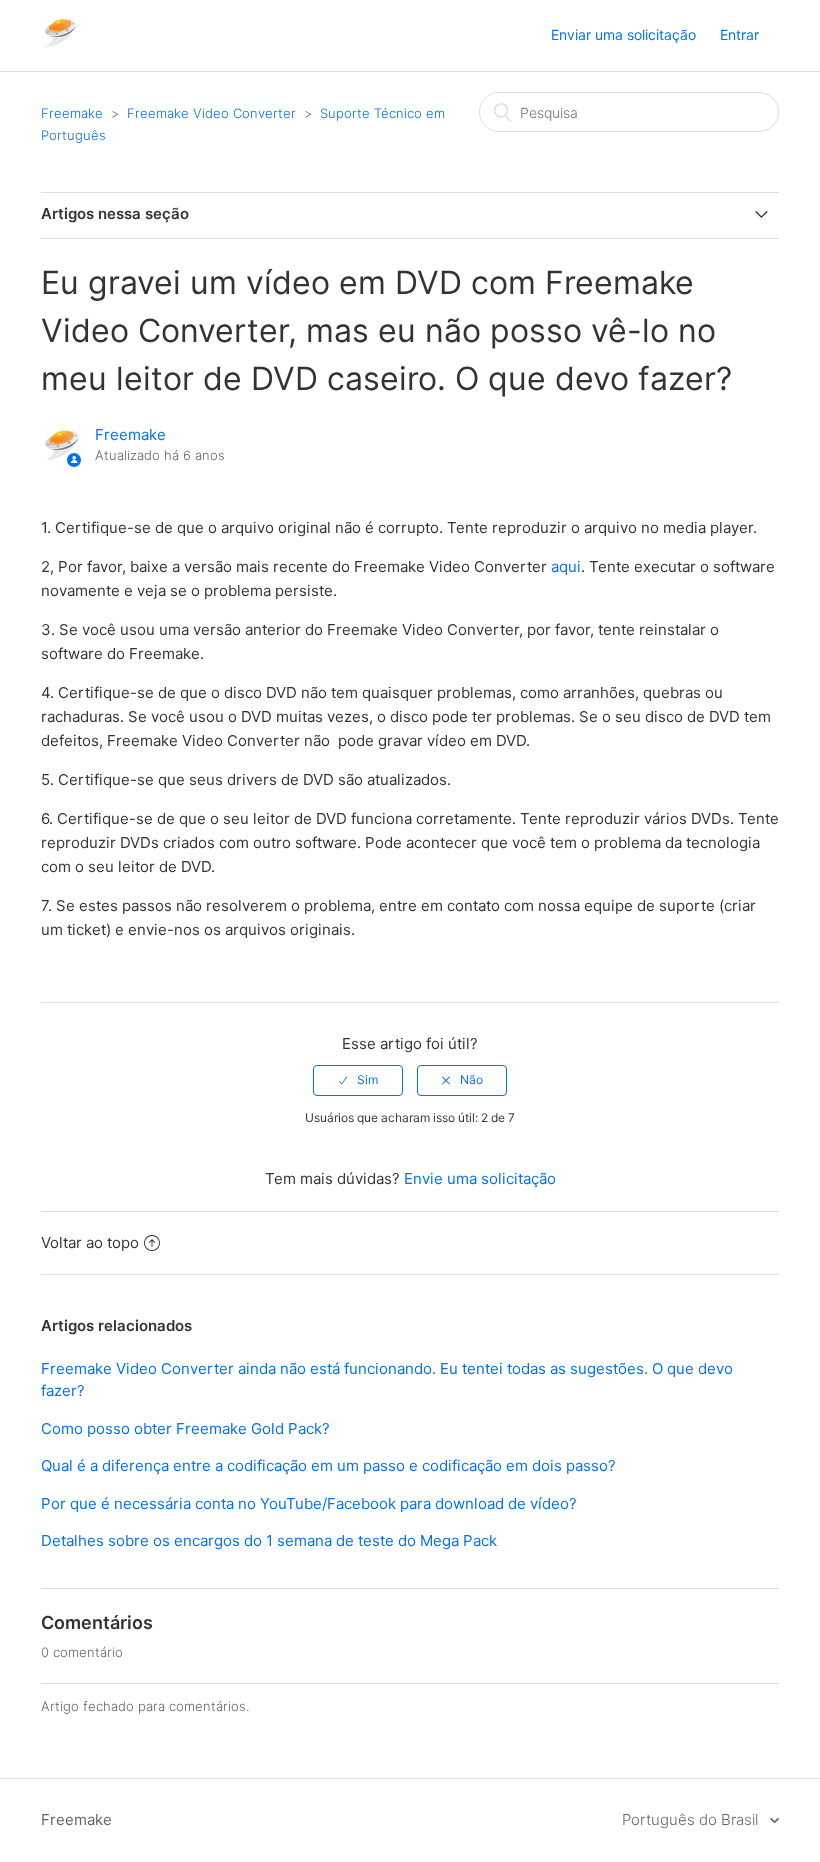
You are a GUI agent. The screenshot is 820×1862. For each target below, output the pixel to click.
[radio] (358, 1080)
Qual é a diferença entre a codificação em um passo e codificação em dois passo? (328, 1465)
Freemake (72, 113)
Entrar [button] (739, 34)
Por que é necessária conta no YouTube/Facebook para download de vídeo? (309, 1503)
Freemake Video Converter (211, 113)
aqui (566, 566)
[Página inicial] (59, 45)
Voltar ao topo (90, 1242)
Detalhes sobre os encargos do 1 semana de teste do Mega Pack (269, 1540)
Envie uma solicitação (480, 1178)
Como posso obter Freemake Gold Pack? (185, 1428)
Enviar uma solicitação (623, 34)
